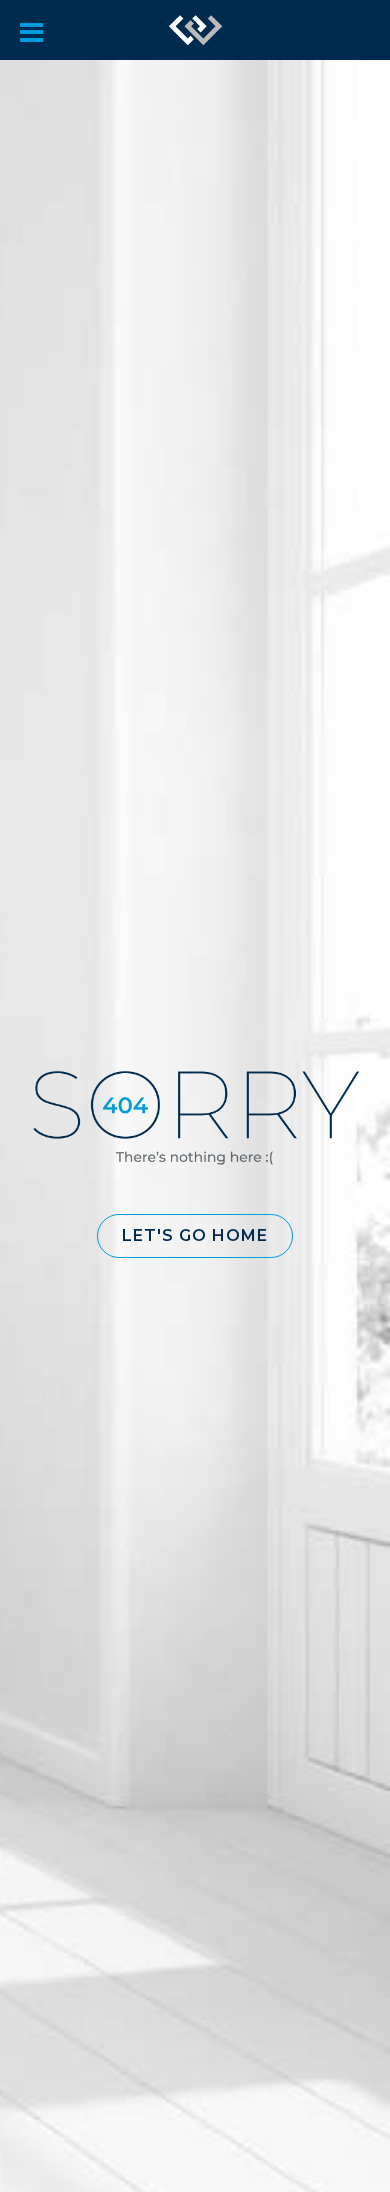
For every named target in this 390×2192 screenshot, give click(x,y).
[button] (195, 1236)
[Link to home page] (196, 30)
